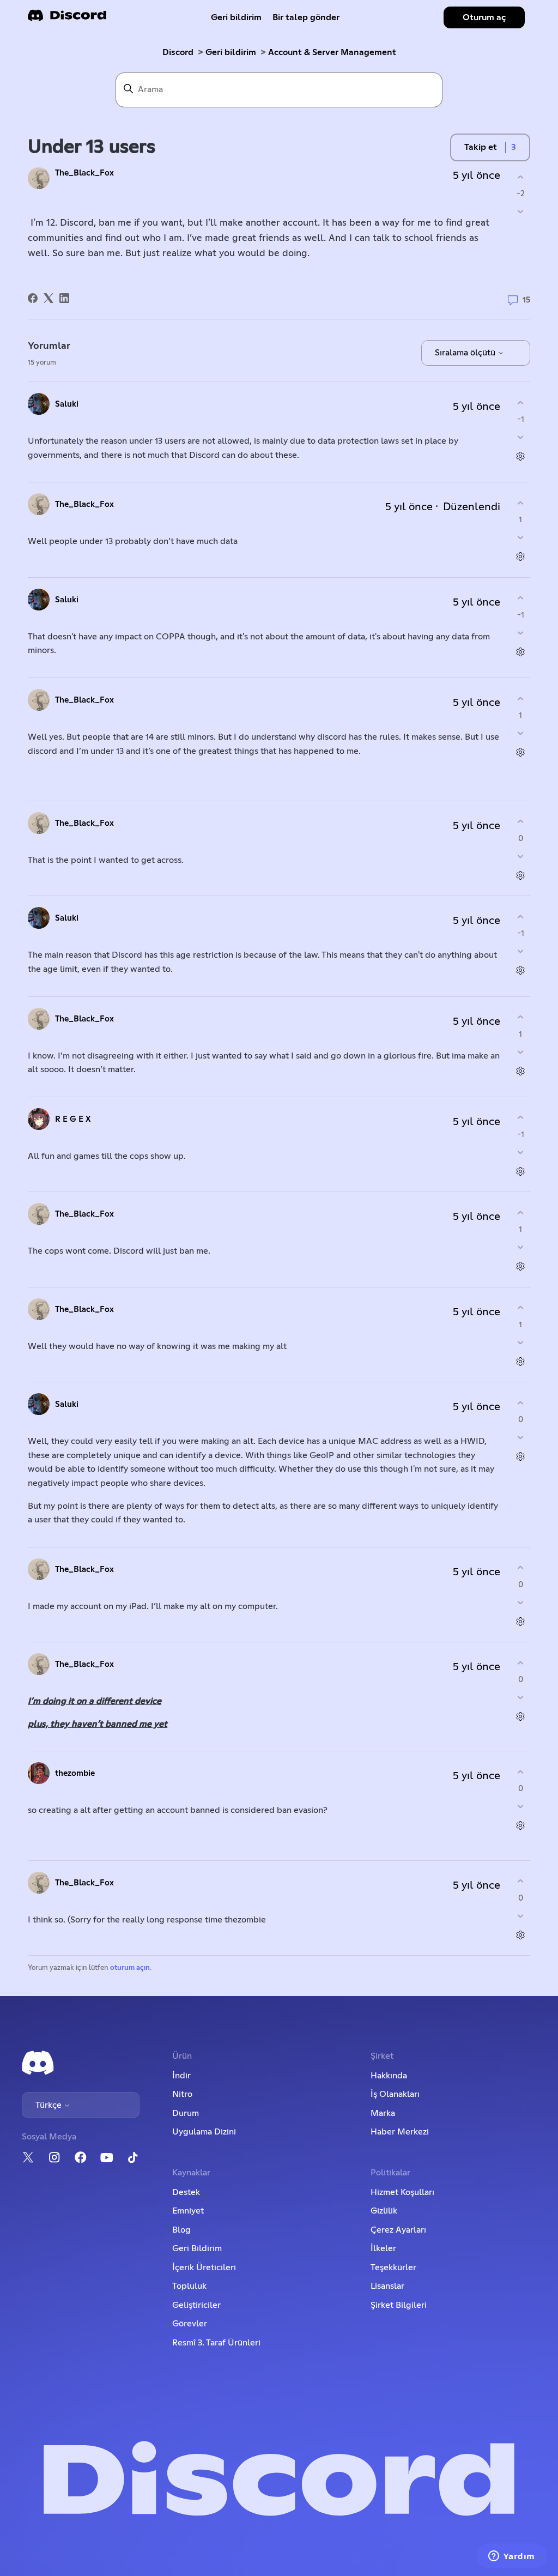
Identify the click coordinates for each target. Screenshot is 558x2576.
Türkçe (50, 2105)
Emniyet (188, 2211)
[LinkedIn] (64, 298)
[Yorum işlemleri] (521, 456)
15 (525, 300)
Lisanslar (387, 2286)
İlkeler (383, 2248)
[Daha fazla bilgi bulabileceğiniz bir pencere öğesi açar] (512, 2557)
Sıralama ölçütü (466, 353)
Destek (186, 2192)
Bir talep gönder (306, 17)
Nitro (182, 2094)
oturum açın (130, 1968)
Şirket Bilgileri (399, 2305)
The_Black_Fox (84, 173)
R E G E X (73, 1119)
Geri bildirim (236, 17)
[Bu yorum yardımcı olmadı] (521, 437)
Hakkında (389, 2076)
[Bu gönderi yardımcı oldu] (521, 177)
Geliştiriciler (196, 2305)
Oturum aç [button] (484, 17)
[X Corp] (48, 298)
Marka (383, 2113)
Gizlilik (384, 2211)
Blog (181, 2230)
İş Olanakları (395, 2094)
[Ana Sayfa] (67, 19)
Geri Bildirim (197, 2248)
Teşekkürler (393, 2267)
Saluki (67, 404)
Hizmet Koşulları (402, 2192)
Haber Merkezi (400, 2132)
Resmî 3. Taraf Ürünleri (216, 2343)
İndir (181, 2076)
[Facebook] (33, 298)
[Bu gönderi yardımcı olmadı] (521, 212)
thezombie (75, 1773)
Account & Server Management (332, 52)
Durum (186, 2113)
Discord (178, 52)
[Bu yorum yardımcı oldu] (521, 403)
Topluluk (189, 2286)
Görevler (190, 2324)
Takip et (481, 147)
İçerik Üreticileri (204, 2267)
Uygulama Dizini (204, 2132)
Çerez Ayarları (398, 2230)
